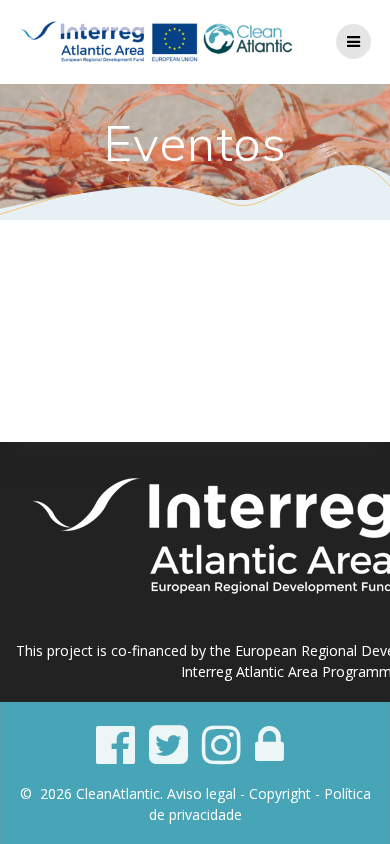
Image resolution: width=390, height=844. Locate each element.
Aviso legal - (208, 793)
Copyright (280, 793)
